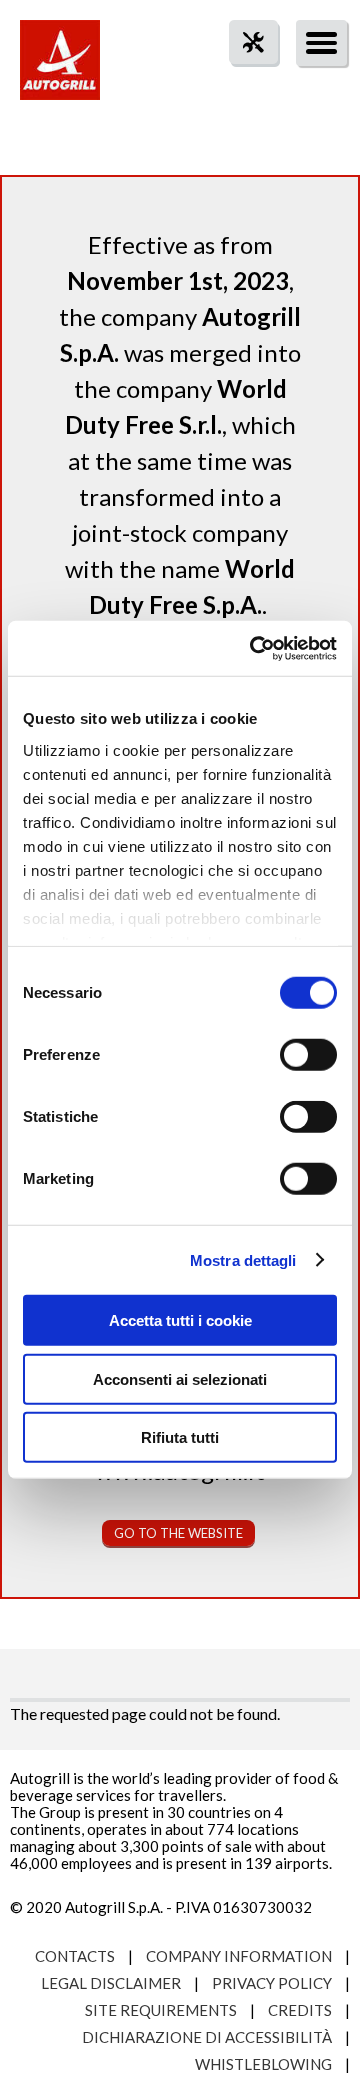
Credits (300, 2010)
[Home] (60, 70)
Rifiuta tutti (180, 1437)
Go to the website (178, 1533)
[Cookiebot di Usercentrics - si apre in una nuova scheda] (254, 648)
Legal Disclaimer (111, 1983)
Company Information (239, 1956)
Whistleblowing (263, 2064)
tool (243, 78)
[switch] (308, 1055)
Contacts (75, 1956)
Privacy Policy (272, 1983)
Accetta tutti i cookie (180, 1320)
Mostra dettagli (243, 1259)
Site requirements (161, 2010)
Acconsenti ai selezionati (180, 1378)
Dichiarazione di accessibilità (207, 2037)
